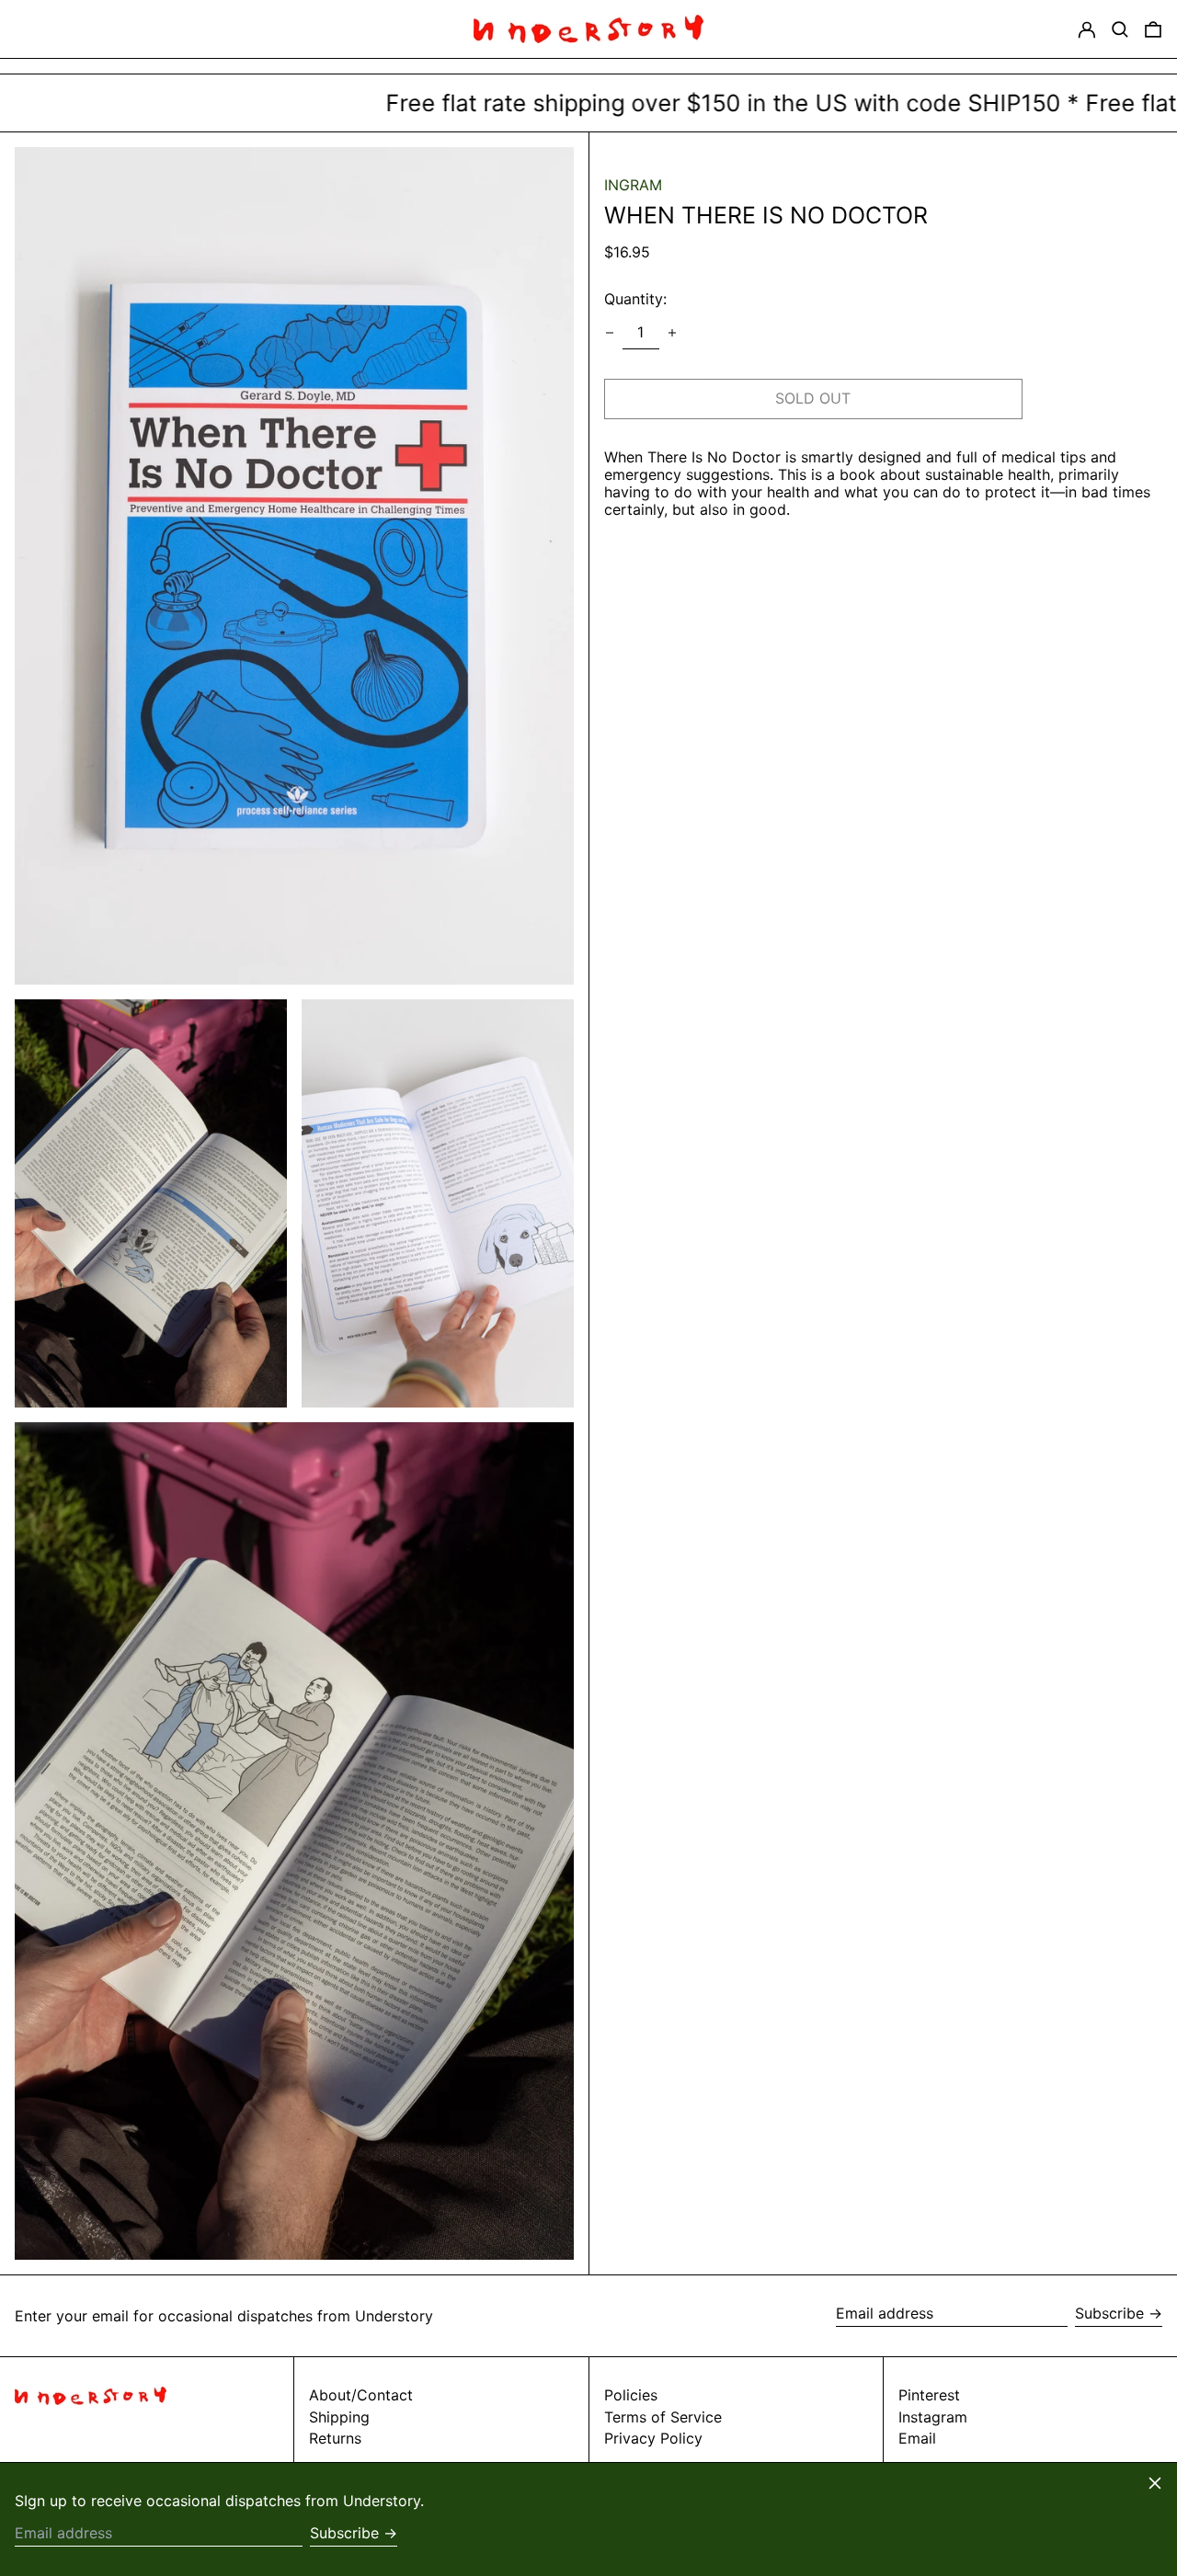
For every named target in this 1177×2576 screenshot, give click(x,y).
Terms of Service (663, 2417)
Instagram (933, 2417)
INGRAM (633, 185)
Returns (335, 2438)
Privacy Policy (653, 2438)
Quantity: (635, 299)
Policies (631, 2395)
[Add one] (672, 333)
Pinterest (929, 2395)
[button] (1120, 29)
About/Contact (361, 2395)
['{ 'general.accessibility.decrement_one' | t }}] (610, 333)
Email (917, 2439)
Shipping (339, 2417)
